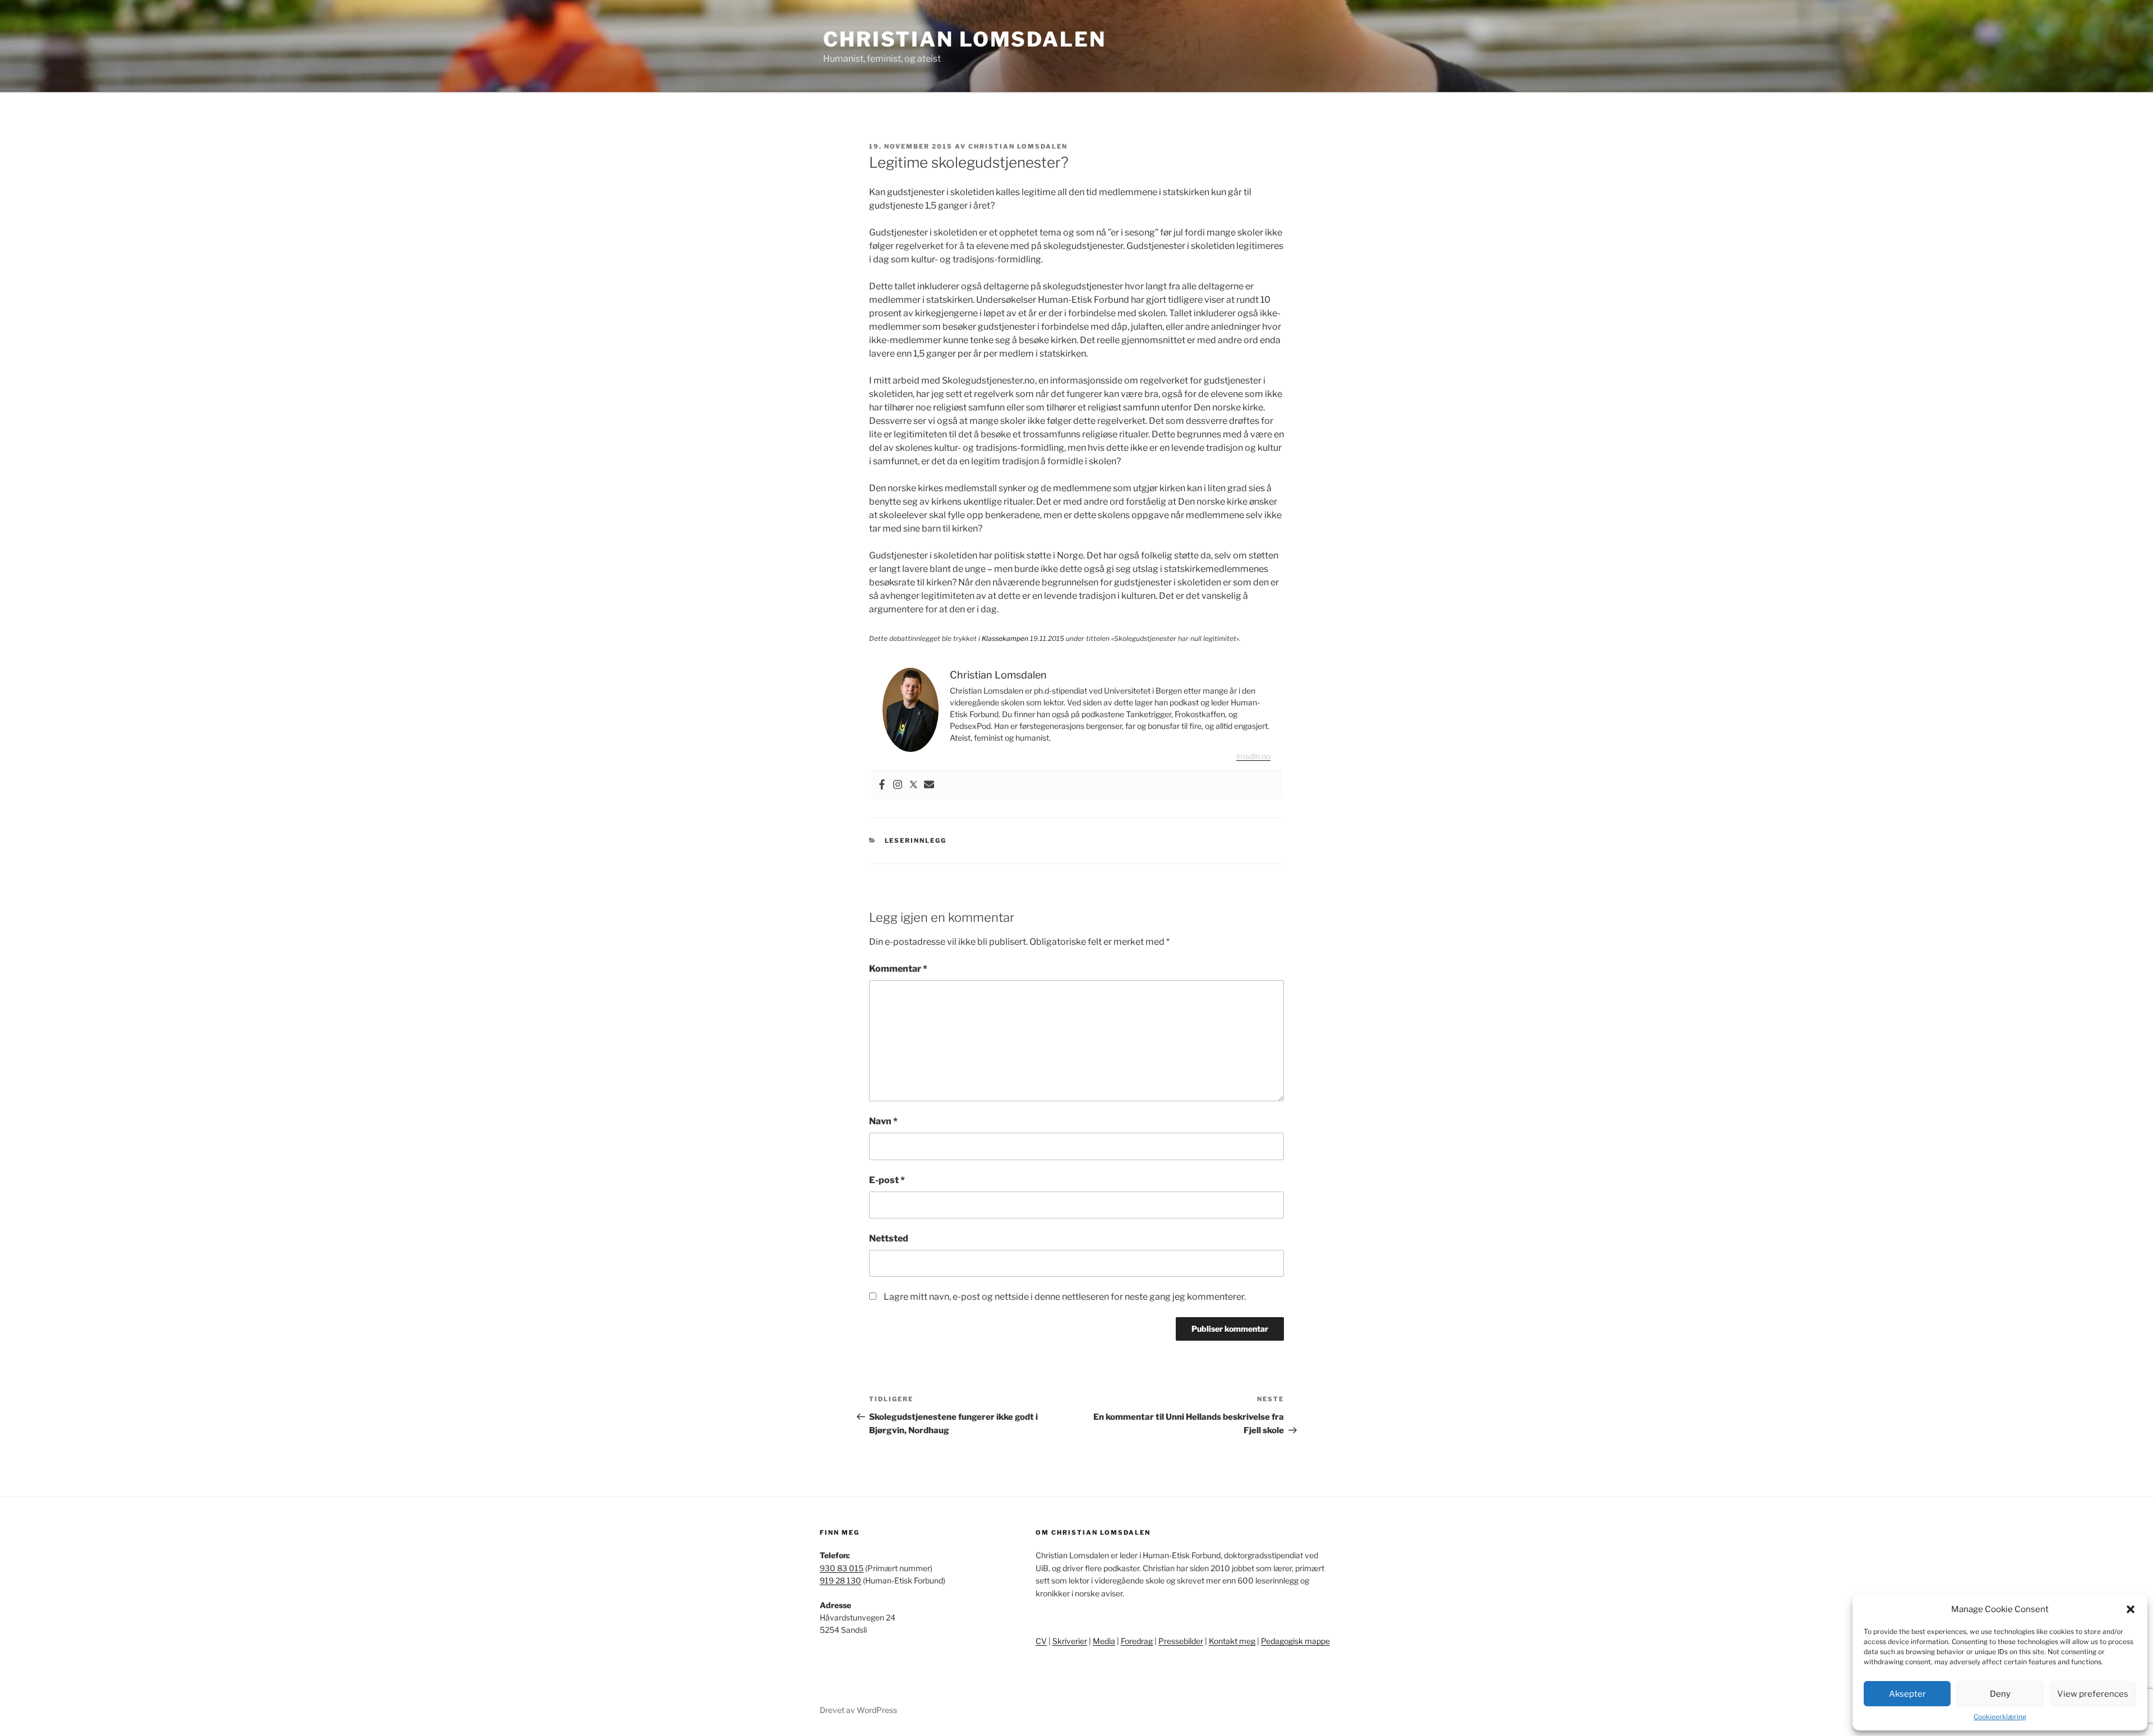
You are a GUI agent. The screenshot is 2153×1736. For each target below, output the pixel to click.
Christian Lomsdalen (965, 39)
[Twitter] (913, 785)
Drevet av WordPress (858, 1710)
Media (1104, 1641)
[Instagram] (898, 785)
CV (1041, 1641)
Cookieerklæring (2000, 1717)
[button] (2131, 1609)
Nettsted (889, 1238)
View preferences (2093, 1694)
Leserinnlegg (916, 841)
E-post (887, 1180)
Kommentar (898, 969)
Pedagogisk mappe (1295, 1641)
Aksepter (1907, 1694)
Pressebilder (1181, 1641)
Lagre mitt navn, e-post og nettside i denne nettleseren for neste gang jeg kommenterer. (1065, 1297)
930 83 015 (842, 1568)
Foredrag (1137, 1641)
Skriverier (1070, 1641)
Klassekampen (1005, 638)
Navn (883, 1121)
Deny (2000, 1694)
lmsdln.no (1253, 756)
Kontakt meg (1232, 1641)
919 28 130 (840, 1580)
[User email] (929, 785)
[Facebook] (882, 785)
